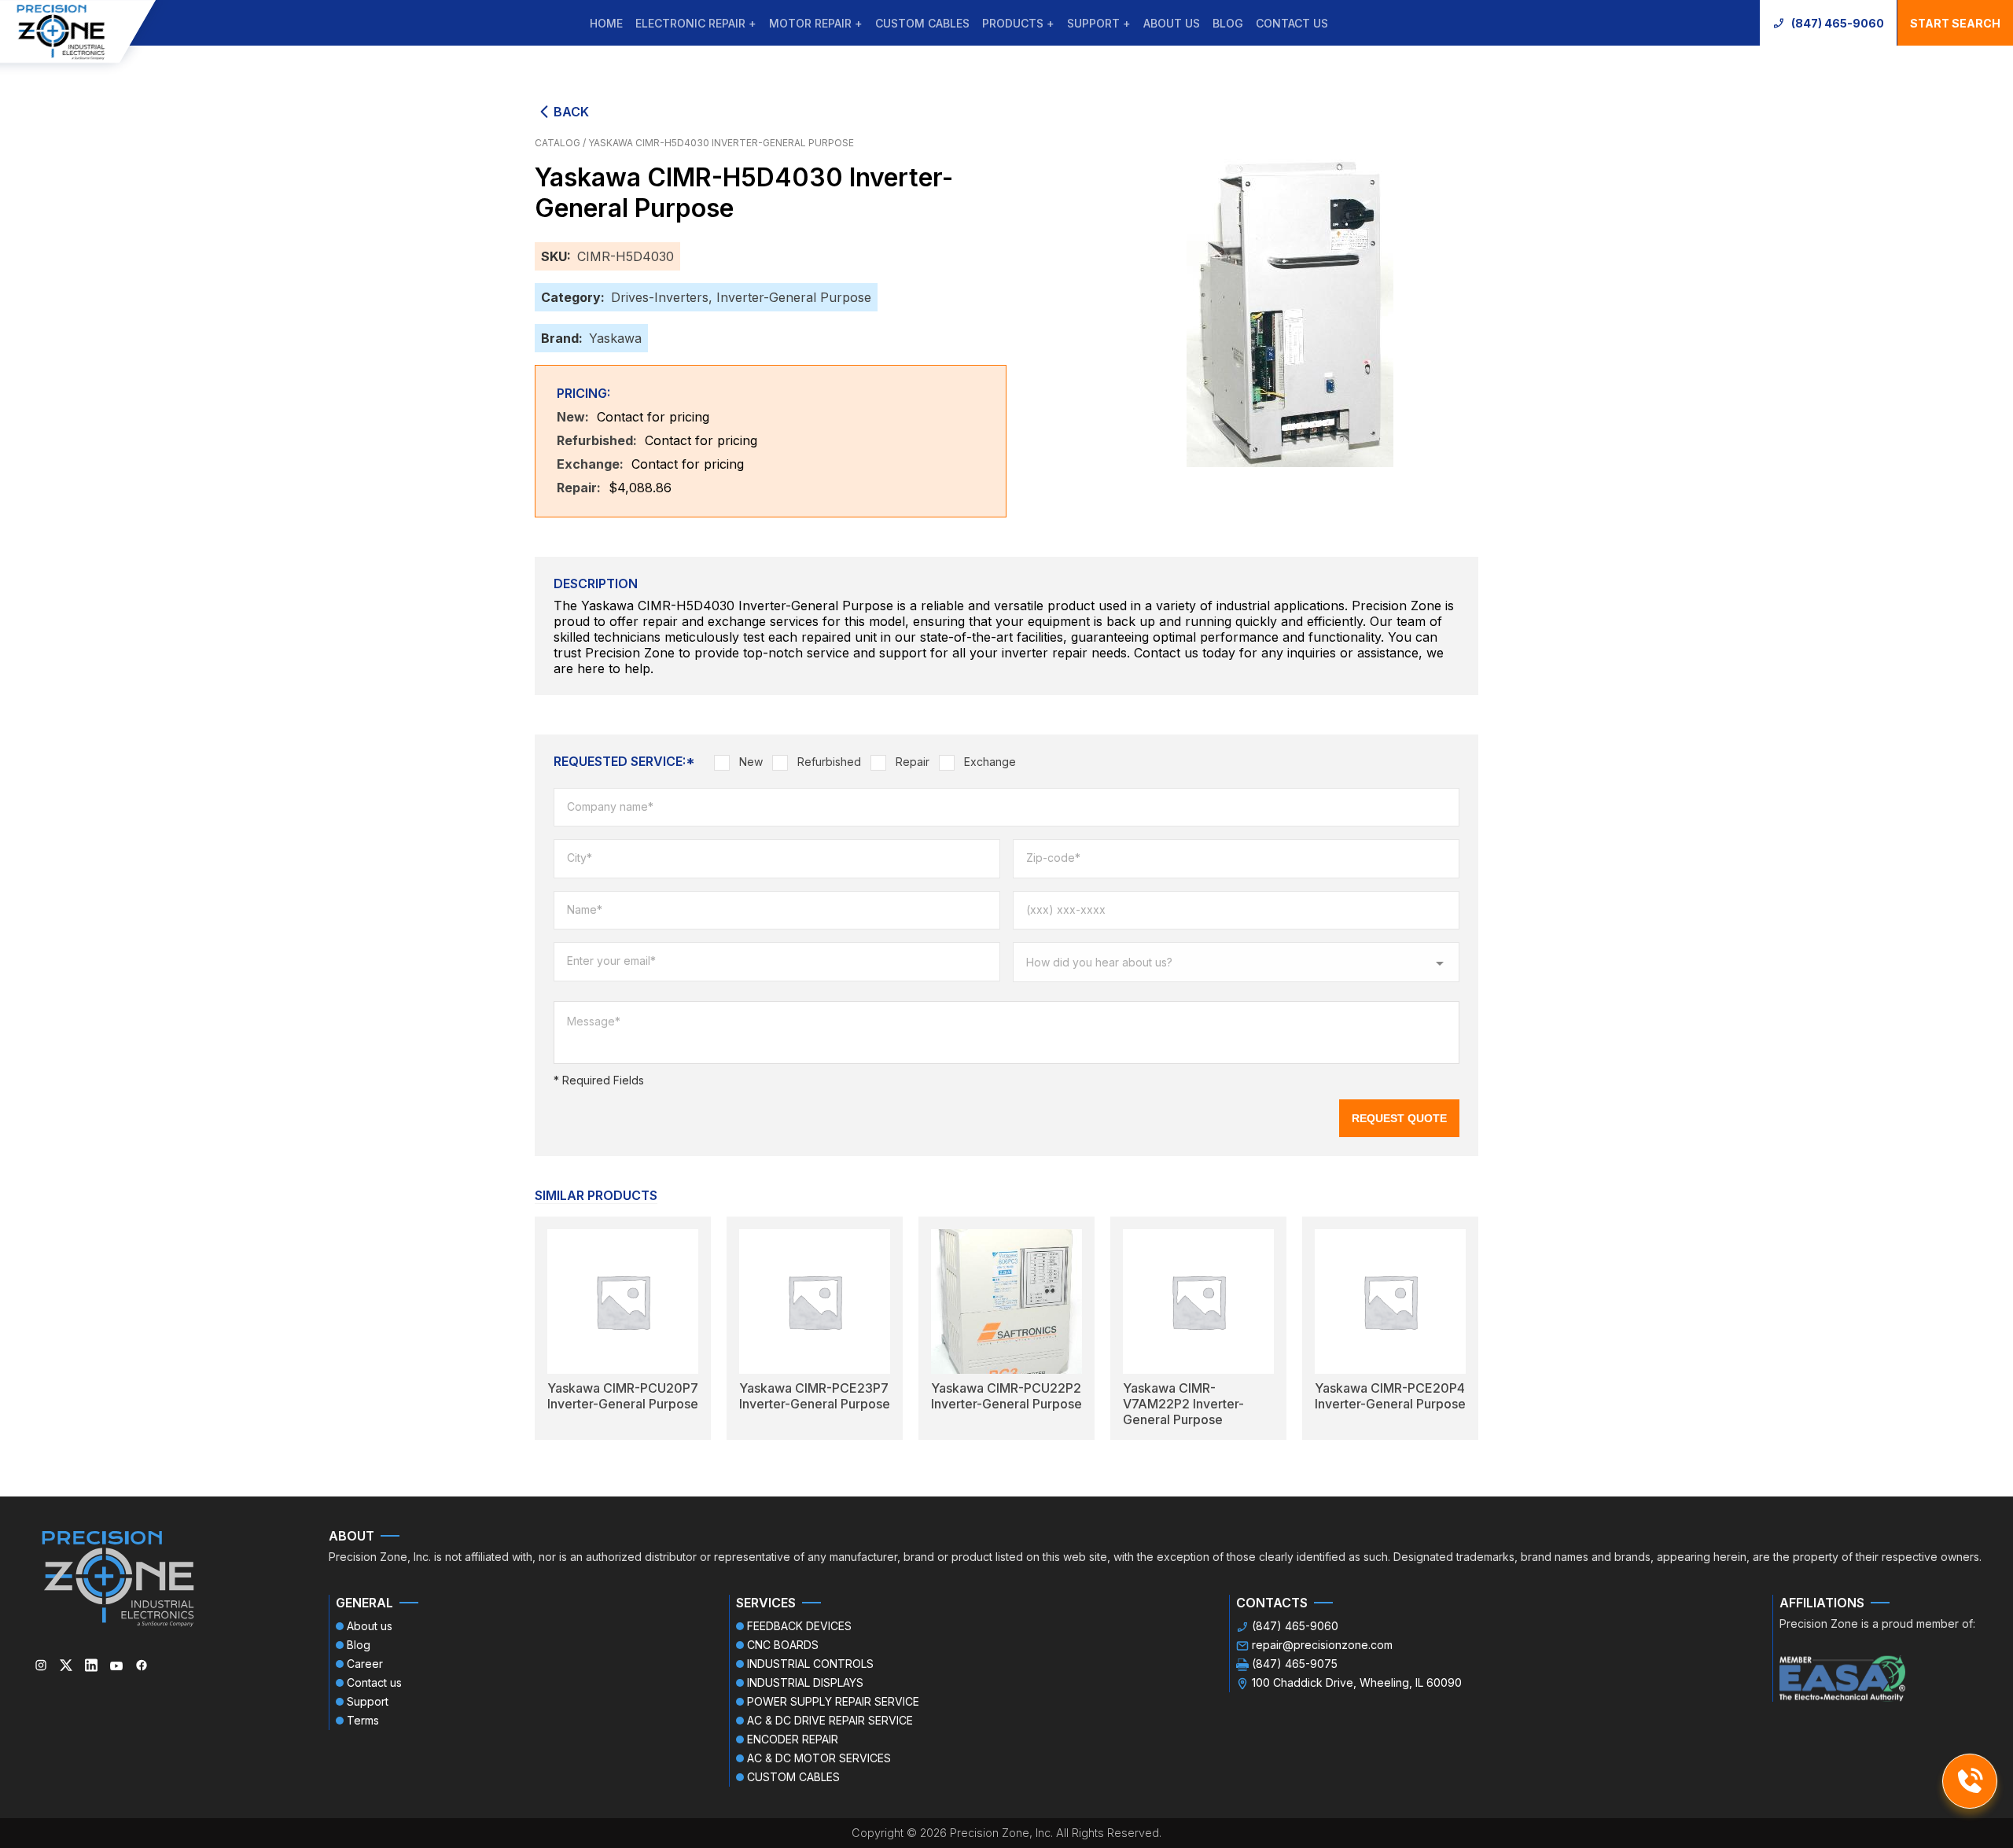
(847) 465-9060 (1838, 23)
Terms (363, 1720)
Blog (1228, 23)
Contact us (1292, 23)
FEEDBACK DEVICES (799, 1626)
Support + (1099, 23)
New (751, 762)
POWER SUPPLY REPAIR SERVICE (833, 1701)
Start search (1955, 23)
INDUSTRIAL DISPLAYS (805, 1682)
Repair (913, 762)
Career (365, 1664)
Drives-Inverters (660, 297)
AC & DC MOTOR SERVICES (819, 1758)
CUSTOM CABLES (922, 23)
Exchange (990, 762)
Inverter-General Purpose (794, 297)
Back (571, 112)
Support (368, 1701)
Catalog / (561, 143)
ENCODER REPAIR (793, 1739)
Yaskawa (615, 338)
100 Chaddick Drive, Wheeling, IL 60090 (1357, 1682)
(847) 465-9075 (1295, 1664)
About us (1172, 23)
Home (606, 23)
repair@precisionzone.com (1322, 1645)
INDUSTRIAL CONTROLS (810, 1664)
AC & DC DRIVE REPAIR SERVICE (830, 1720)
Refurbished (829, 762)
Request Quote (1399, 1118)
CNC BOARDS (783, 1645)
